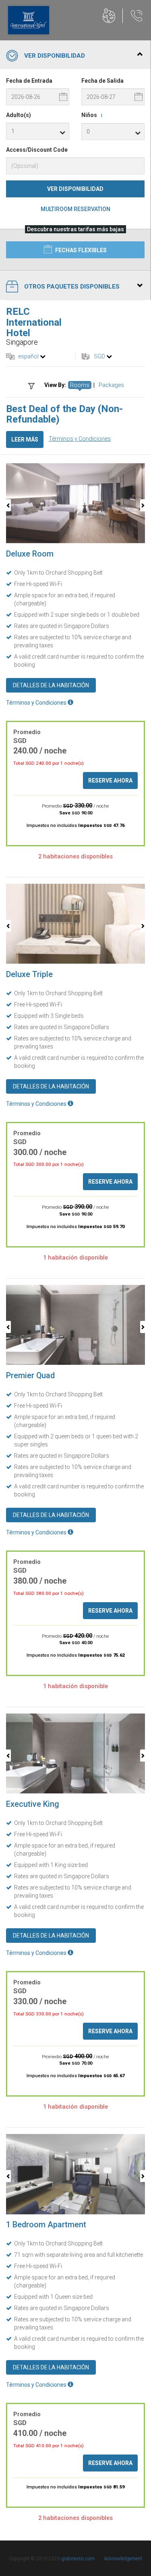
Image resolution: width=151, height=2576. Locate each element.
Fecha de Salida (102, 81)
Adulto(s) (19, 115)
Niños (92, 115)
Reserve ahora (110, 781)
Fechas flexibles (80, 250)
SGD (99, 356)
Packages (111, 385)
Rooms (80, 385)
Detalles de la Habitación (51, 685)
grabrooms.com (78, 2559)
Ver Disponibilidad (75, 189)
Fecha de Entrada (29, 81)
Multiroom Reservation (75, 209)
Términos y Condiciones (80, 439)
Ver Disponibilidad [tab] (55, 56)
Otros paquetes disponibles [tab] (72, 287)
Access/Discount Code (37, 150)
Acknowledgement (123, 2559)
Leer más (25, 439)
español (28, 356)
